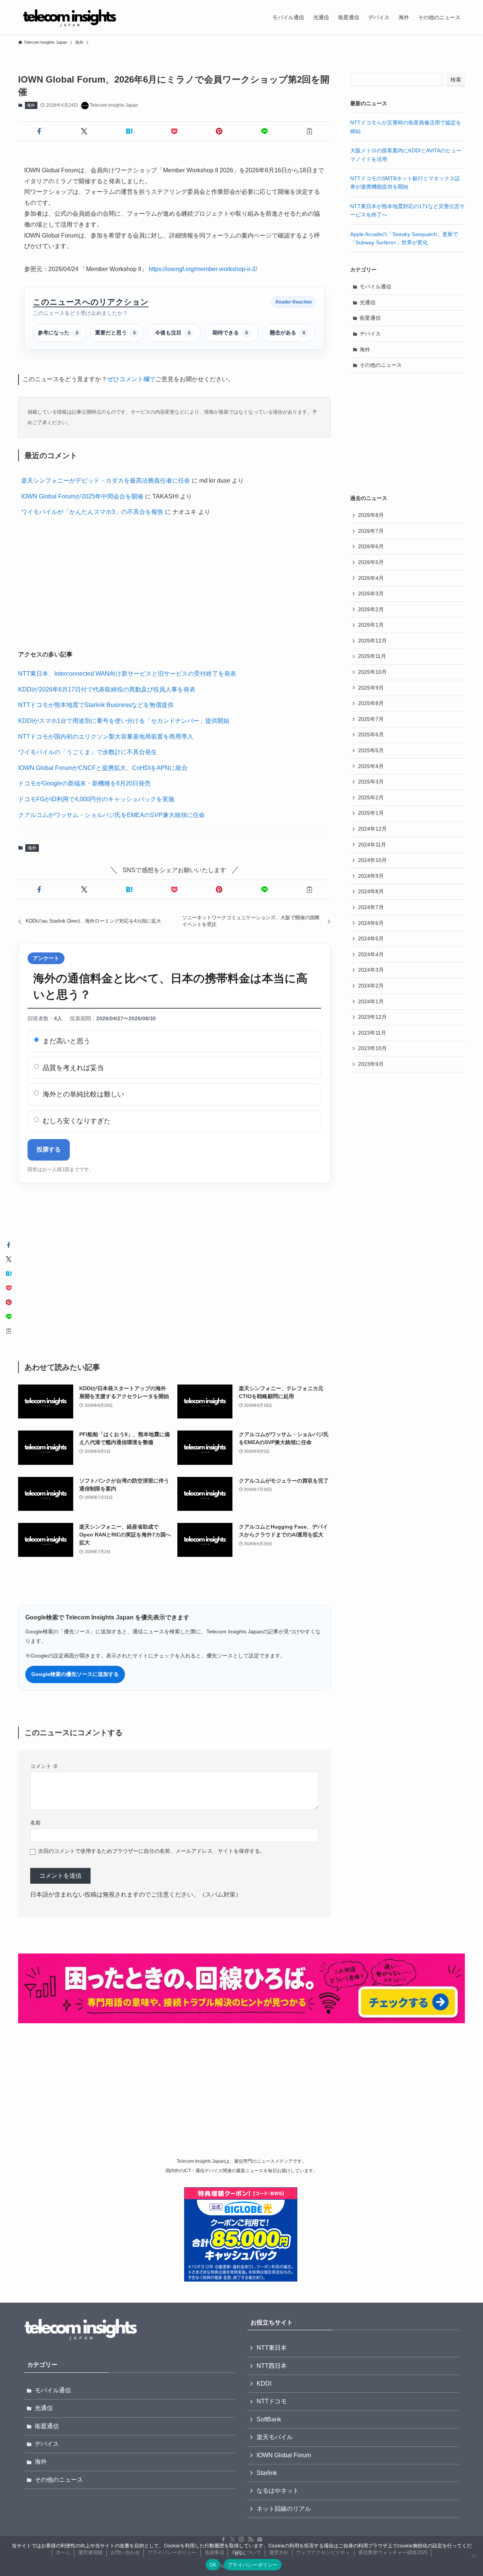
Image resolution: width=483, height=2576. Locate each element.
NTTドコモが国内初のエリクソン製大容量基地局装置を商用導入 (106, 737)
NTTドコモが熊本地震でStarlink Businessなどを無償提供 (96, 705)
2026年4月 (371, 578)
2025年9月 (371, 688)
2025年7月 (371, 719)
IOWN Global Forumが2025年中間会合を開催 (82, 496)
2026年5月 (371, 562)
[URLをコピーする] (310, 131)
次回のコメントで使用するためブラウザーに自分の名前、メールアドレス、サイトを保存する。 (152, 1851)
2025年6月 (371, 734)
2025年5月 (371, 750)
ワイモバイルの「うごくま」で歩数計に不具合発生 (88, 752)
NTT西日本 (272, 2366)
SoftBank (269, 2419)
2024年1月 (371, 1001)
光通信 (368, 302)
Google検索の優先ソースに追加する (75, 1674)
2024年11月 (372, 845)
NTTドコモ (272, 2401)
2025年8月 (371, 703)
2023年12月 (372, 1017)
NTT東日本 (272, 2348)
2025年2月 (371, 797)
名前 (35, 1823)
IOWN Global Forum (284, 2455)
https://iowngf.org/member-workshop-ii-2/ (203, 269)
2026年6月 (371, 546)
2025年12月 (372, 641)
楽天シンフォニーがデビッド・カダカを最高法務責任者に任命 (106, 481)
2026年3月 (371, 593)
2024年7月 (371, 907)
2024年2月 (371, 986)
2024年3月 (371, 970)
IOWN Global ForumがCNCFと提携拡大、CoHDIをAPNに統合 (103, 768)
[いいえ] (474, 2556)
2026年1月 (371, 625)
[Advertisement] (174, 585)
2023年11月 (372, 1033)
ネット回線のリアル (284, 2509)
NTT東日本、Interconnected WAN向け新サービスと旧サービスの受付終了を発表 (127, 674)
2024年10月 (372, 860)
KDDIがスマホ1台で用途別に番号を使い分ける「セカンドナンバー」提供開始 (124, 721)
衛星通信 (370, 318)
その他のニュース (381, 365)
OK (213, 2565)
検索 (456, 80)
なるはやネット (278, 2491)
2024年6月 (371, 923)
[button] (39, 131)
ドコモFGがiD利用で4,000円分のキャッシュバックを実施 (96, 799)
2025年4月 (371, 766)
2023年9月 (371, 1064)
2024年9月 (371, 876)
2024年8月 (371, 891)
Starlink (267, 2473)
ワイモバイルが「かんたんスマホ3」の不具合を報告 (92, 512)
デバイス (370, 334)
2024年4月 (371, 954)
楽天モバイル (275, 2437)
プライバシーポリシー (253, 2565)
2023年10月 (372, 1048)
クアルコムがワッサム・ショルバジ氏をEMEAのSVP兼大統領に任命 (112, 815)
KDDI (264, 2384)
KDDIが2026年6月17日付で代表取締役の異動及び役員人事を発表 (107, 689)
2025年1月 (371, 813)
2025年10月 (372, 672)
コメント (44, 1766)
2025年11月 (372, 656)
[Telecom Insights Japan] (70, 17)
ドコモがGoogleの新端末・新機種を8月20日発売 (84, 783)
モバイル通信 (375, 287)
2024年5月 (371, 938)
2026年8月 (371, 515)
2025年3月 (371, 782)
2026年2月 (371, 609)
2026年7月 (371, 531)
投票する (49, 1149)
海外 (31, 105)
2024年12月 (372, 829)
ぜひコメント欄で (131, 379)
